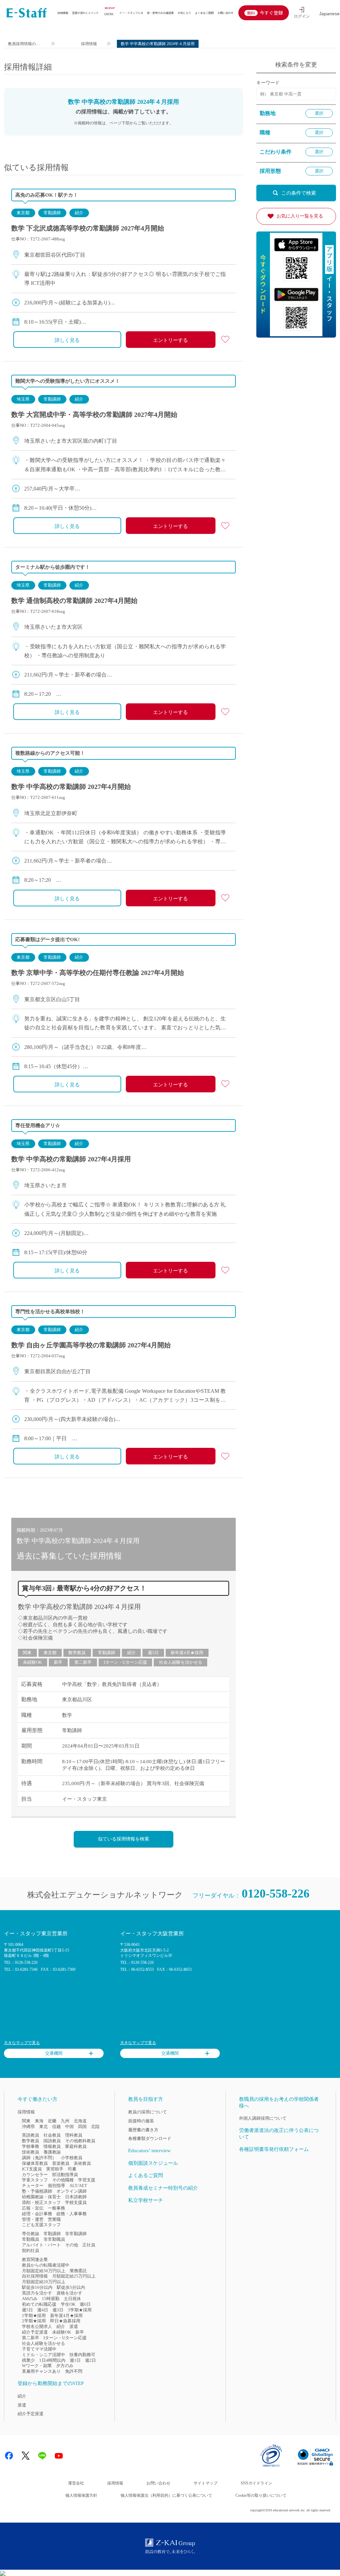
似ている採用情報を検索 (124, 1839)
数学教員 (77, 1653)
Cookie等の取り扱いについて (261, 2495)
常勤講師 (52, 213)
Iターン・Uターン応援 (126, 1662)
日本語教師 (76, 2197)
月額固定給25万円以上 (74, 2276)
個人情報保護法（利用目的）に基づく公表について (166, 2495)
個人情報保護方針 (81, 2495)
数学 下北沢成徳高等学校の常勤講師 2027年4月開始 (88, 228)
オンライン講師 (72, 2191)
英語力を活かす (37, 2293)
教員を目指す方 (146, 2099)
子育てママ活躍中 (39, 2349)
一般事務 (56, 2208)
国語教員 (52, 2141)
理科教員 (74, 2135)
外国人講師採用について (263, 2118)
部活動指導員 (65, 2175)
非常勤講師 (76, 2234)
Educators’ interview (149, 2151)
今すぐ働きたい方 (38, 2099)
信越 (56, 2126)
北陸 (95, 2126)
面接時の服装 (141, 2121)
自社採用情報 (35, 2276)
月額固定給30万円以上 (44, 2271)
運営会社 (76, 2483)
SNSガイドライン (256, 2483)
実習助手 (55, 2169)
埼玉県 (23, 399)
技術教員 (31, 2152)
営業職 (54, 2219)
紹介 (79, 213)
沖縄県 (28, 2126)
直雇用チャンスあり (41, 2371)
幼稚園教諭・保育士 (41, 2197)
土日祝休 (72, 2299)
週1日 (75, 2360)
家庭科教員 (76, 2146)
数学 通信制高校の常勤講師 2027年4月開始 (74, 601)
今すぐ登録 (271, 13)
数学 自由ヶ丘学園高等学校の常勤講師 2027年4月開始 (91, 1345)
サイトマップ (206, 2483)
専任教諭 (31, 2234)
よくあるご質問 (204, 13)
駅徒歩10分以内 (37, 2287)
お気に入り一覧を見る (300, 216)
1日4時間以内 (52, 2360)
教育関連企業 (35, 2259)
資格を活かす (69, 2293)
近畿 (52, 2121)
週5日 (153, 1653)
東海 (39, 2121)
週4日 (43, 2310)
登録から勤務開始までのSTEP (51, 2383)
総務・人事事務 (72, 2214)
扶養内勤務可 (82, 2355)
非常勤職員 (54, 2239)
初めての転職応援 (39, 2304)
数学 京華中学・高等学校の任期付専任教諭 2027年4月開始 (98, 973)
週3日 (58, 2310)
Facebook (9, 2456)
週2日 (90, 2360)
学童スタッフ (35, 2180)
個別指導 (56, 2186)
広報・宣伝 (33, 2208)
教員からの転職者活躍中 (46, 2265)
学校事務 (31, 2146)
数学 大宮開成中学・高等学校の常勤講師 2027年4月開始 (94, 415)
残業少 (28, 2360)
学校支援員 (76, 2202)
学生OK (68, 2304)
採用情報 (63, 13)
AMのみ (30, 2299)
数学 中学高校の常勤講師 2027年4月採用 (71, 1159)
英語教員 (31, 2135)
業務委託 (78, 2271)
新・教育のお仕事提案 (160, 13)
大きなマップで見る (22, 2043)
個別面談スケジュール (153, 2163)
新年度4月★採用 (187, 1653)
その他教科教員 (80, 2141)
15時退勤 (51, 2299)
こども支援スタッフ (41, 2225)
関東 (27, 1653)
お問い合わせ (225, 13)
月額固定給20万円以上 (44, 2282)
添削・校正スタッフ (41, 2202)
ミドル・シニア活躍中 (43, 2355)
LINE (42, 2456)
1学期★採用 (34, 2316)
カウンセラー (35, 2175)
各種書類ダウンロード (150, 2138)
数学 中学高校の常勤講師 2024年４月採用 (79, 1607)
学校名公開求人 (37, 2326)
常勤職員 (31, 2239)
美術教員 (82, 2163)
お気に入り (184, 13)
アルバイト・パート (41, 2245)
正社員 (89, 2245)
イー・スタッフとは (131, 13)
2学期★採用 (34, 2321)
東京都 (23, 213)
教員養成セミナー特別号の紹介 (163, 2188)
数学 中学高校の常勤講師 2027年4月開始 (71, 787)
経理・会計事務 (37, 2214)
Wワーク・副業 (37, 2366)
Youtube (59, 2456)
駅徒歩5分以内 (71, 2287)
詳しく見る (67, 340)
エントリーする (170, 340)
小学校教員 (72, 2158)
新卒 (58, 1662)
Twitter (26, 2456)
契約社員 (31, 2251)
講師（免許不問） (39, 2158)
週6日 (85, 2304)
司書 (72, 2169)
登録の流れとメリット (85, 13)
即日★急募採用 (65, 2321)
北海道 (80, 2121)
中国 (69, 2126)
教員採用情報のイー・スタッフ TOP (24, 45)
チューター (33, 2186)
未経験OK (32, 1662)
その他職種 (63, 2180)
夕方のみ (65, 2366)
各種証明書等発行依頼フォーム (274, 2149)
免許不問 (74, 2371)
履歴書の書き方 (143, 2130)
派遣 (74, 2326)
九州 (65, 2121)
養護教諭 (52, 2152)
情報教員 (52, 2146)
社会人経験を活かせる (181, 1662)
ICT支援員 (32, 2169)
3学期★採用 (80, 2310)
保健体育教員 (35, 2163)
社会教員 (52, 2135)
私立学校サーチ (146, 2200)
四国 (82, 2126)
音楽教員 (61, 2163)
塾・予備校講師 (37, 2191)
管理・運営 (33, 2219)
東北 (43, 2126)
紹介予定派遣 (35, 2332)
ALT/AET (78, 2186)
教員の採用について (148, 2112)
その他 (72, 2245)
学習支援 (87, 2180)
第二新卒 (83, 1662)
